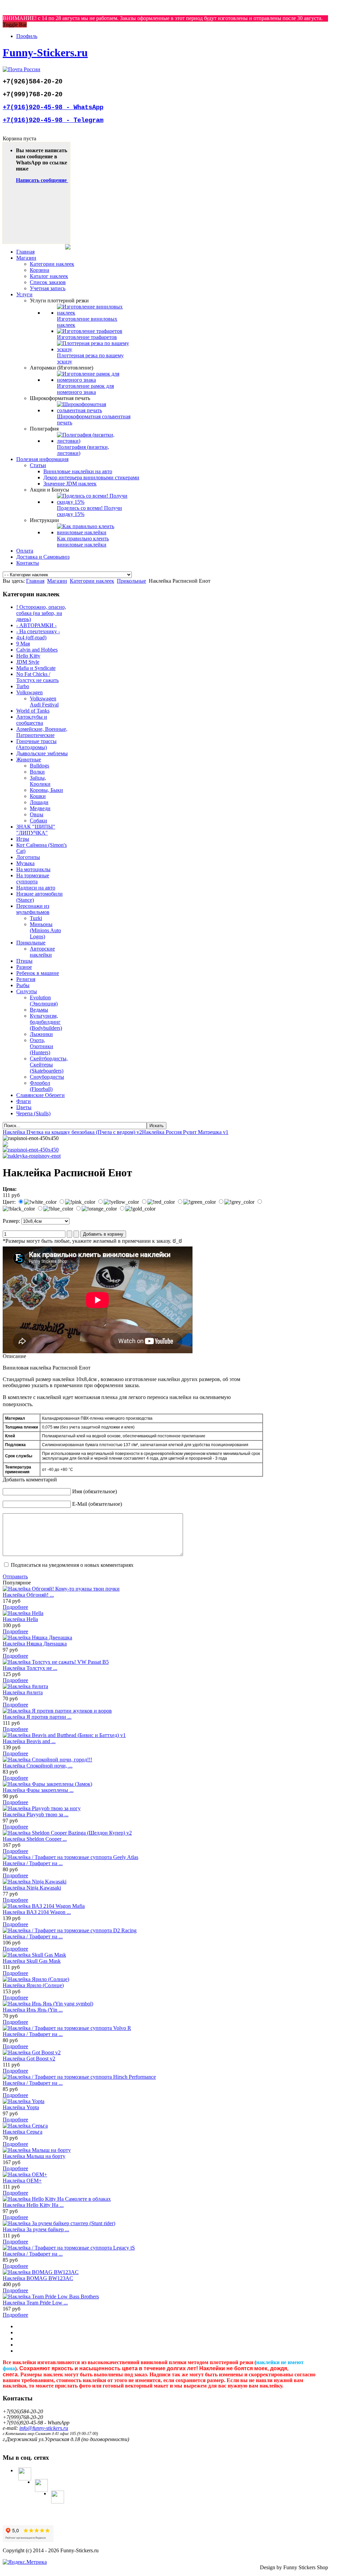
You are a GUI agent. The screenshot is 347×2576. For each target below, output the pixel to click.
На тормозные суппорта (33, 878)
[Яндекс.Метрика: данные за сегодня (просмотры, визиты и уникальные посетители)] (25, 2562)
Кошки (38, 796)
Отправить (15, 1576)
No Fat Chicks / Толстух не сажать (37, 677)
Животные (29, 760)
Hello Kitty (28, 656)
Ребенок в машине (38, 973)
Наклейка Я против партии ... (37, 1717)
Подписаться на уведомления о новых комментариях (72, 1565)
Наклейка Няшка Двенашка (35, 1644)
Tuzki (36, 918)
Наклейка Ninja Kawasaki (32, 1888)
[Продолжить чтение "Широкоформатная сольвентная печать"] (94, 410)
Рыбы (23, 985)
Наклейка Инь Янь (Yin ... (33, 2010)
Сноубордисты (47, 1077)
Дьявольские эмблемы (42, 753)
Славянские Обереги (40, 1095)
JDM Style (28, 662)
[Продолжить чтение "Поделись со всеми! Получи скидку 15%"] (94, 502)
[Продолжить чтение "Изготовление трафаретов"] (90, 331)
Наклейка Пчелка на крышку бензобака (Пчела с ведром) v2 (72, 1132)
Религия (26, 979)
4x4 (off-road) (31, 637)
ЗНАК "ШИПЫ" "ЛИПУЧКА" (36, 830)
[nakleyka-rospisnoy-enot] (32, 1156)
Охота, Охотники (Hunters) (42, 1046)
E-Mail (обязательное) (97, 1504)
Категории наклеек (92, 581)
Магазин (57, 581)
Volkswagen (29, 692)
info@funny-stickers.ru (44, 2428)
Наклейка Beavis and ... (29, 1741)
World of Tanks (33, 711)
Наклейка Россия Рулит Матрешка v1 (185, 1132)
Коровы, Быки (46, 790)
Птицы (24, 961)
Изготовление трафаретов (87, 337)
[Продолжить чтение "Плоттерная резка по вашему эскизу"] (94, 349)
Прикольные (131, 581)
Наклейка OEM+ (22, 2181)
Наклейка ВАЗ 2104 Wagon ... (37, 1912)
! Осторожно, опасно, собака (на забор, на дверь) (41, 613)
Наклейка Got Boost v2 (29, 2059)
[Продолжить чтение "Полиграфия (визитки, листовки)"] (94, 441)
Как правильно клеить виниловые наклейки (83, 542)
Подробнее (15, 1607)
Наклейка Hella (20, 1619)
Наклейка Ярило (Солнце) (33, 1985)
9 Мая (23, 644)
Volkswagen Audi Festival (44, 702)
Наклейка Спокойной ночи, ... (38, 1766)
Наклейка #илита (23, 1692)
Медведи (40, 808)
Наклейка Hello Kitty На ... (33, 2205)
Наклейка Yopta (21, 2107)
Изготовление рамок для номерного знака (85, 389)
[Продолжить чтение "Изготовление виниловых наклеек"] (94, 313)
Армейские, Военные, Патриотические (42, 732)
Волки (37, 772)
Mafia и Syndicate (36, 668)
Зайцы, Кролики (40, 781)
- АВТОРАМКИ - (36, 625)
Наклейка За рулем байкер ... (36, 2229)
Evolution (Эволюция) (44, 1001)
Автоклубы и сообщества (32, 720)
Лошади (39, 802)
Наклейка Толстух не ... (30, 1668)
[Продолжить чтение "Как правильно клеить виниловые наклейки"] (94, 532)
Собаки (38, 821)
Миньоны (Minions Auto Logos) (45, 930)
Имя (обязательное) (95, 1491)
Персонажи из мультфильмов (33, 909)
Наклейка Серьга (23, 2132)
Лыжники (41, 1034)
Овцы (37, 814)
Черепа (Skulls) (33, 1113)
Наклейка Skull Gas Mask (32, 1961)
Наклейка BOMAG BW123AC (38, 2278)
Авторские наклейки (42, 952)
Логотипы (28, 857)
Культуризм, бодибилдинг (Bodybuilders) (46, 1022)
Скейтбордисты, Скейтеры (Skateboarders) (49, 1065)
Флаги (24, 1101)
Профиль (27, 36)
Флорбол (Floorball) (41, 1086)
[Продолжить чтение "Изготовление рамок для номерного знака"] (94, 380)
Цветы (24, 1107)
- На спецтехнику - (38, 631)
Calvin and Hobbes (37, 650)
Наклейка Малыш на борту (34, 2156)
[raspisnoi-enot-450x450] (31, 1150)
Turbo (23, 686)
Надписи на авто (36, 888)
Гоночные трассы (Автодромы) (36, 744)
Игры (23, 839)
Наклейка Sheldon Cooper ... (35, 1839)
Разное (24, 967)
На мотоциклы (33, 869)
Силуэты (27, 991)
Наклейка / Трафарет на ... (33, 1863)
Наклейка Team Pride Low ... (35, 2303)
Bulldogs (39, 766)
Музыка (25, 863)
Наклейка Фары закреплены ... (38, 1790)
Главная (35, 581)
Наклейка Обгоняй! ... (28, 1595)
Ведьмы (39, 1010)
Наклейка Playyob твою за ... (36, 1814)
